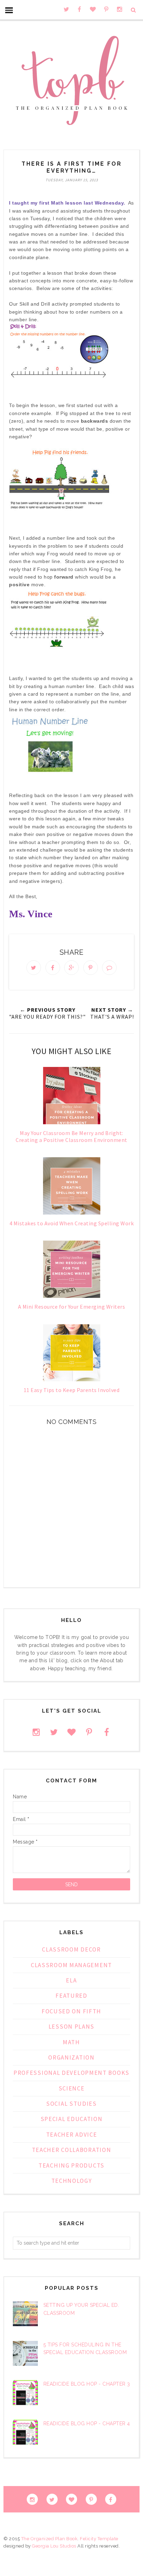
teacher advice (72, 2135)
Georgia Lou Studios (54, 2546)
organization (71, 2057)
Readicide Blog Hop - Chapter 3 (87, 2384)
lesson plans (71, 2027)
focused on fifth (71, 2011)
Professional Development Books (71, 2073)
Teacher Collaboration (72, 2150)
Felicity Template (99, 2539)
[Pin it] (91, 968)
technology (72, 2181)
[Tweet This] (34, 968)
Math (71, 2042)
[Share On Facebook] (53, 968)
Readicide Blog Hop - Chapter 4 (87, 2424)
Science (72, 2088)
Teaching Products (71, 2165)
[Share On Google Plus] (71, 968)
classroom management (71, 1965)
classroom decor (71, 1949)
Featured (71, 1996)
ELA (71, 1980)
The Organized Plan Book (49, 2539)
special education (72, 2119)
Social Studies (71, 2104)
